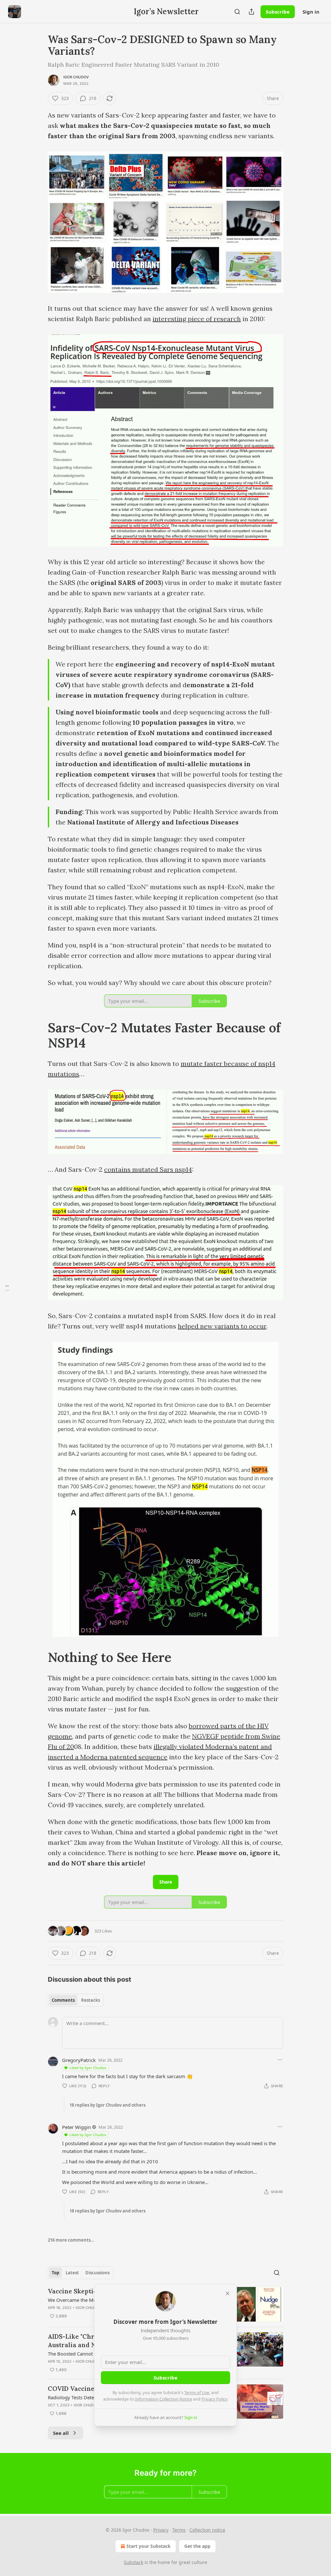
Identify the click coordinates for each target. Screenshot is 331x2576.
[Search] (237, 12)
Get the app (197, 2546)
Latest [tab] (72, 2273)
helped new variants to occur (222, 1326)
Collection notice (207, 2530)
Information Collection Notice (164, 2399)
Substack (133, 2562)
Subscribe (278, 12)
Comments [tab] (63, 2000)
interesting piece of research (197, 319)
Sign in (311, 12)
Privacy (161, 2530)
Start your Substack (149, 2546)
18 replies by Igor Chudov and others (107, 2105)
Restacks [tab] (91, 2000)
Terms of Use (197, 2392)
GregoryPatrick (79, 2060)
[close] (228, 2293)
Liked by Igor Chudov (88, 2068)
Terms (179, 2530)
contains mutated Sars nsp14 (148, 1169)
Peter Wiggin (76, 2127)
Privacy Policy (214, 2399)
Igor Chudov (76, 77)
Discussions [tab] (97, 2273)
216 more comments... (71, 2240)
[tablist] (76, 2000)
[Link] (39, 1036)
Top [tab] (55, 2273)
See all (61, 2433)
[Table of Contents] (7, 1288)
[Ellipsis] (280, 2060)
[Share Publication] (251, 12)
